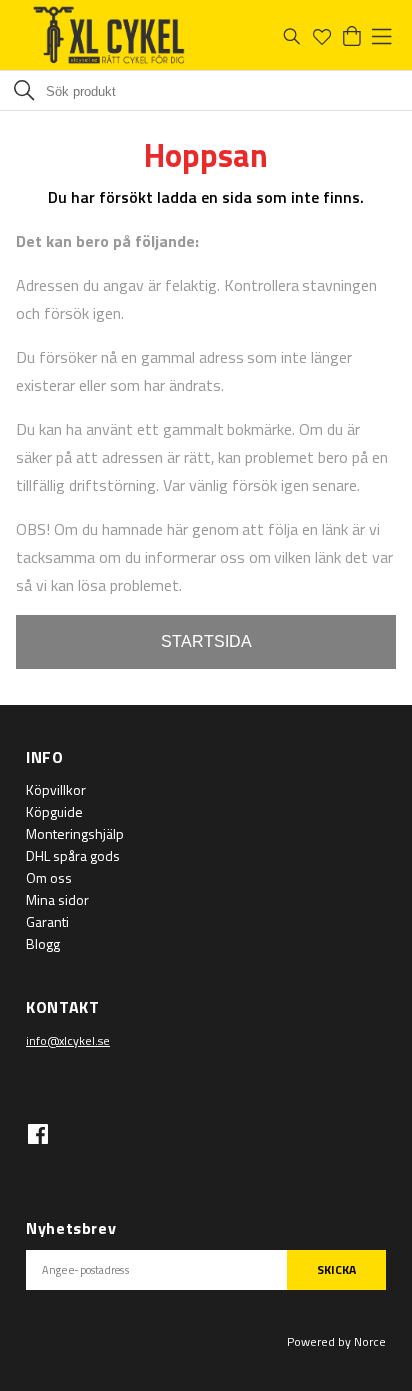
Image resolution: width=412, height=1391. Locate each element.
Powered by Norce (336, 1341)
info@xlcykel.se (68, 1040)
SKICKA (336, 1269)
